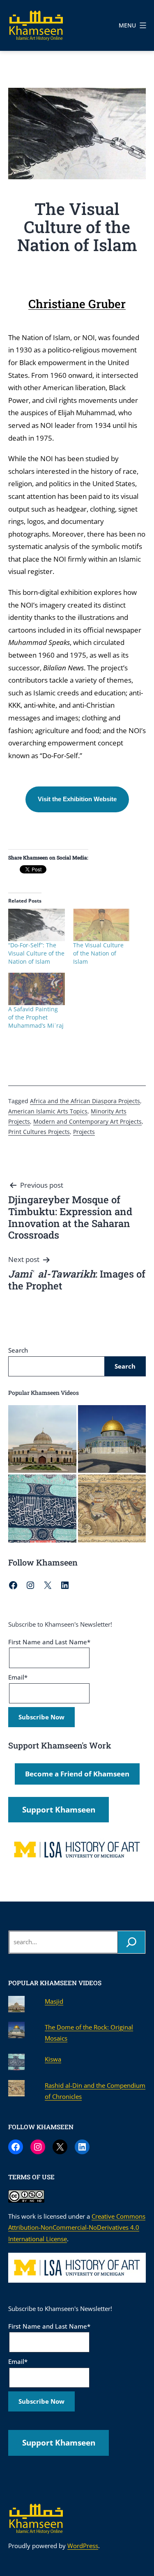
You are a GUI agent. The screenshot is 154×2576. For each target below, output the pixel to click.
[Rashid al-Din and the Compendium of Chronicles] (112, 1509)
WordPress (83, 2546)
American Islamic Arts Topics (48, 1111)
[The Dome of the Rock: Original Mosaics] (112, 1439)
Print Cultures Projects (39, 1132)
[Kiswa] (42, 1509)
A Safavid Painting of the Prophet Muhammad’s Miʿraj (36, 1017)
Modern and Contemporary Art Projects (87, 1121)
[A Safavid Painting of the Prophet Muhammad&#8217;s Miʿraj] (37, 989)
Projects (84, 1132)
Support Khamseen (59, 1810)
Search (18, 1350)
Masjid (54, 2001)
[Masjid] (42, 1439)
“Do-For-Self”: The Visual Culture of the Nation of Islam (36, 953)
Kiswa (53, 2059)
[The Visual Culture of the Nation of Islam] (101, 925)
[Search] (131, 1942)
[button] (77, 799)
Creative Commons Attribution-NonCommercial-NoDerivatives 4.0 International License (77, 2227)
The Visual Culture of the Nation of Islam (98, 953)
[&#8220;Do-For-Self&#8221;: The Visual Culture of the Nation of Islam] (37, 925)
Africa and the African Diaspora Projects (85, 1101)
